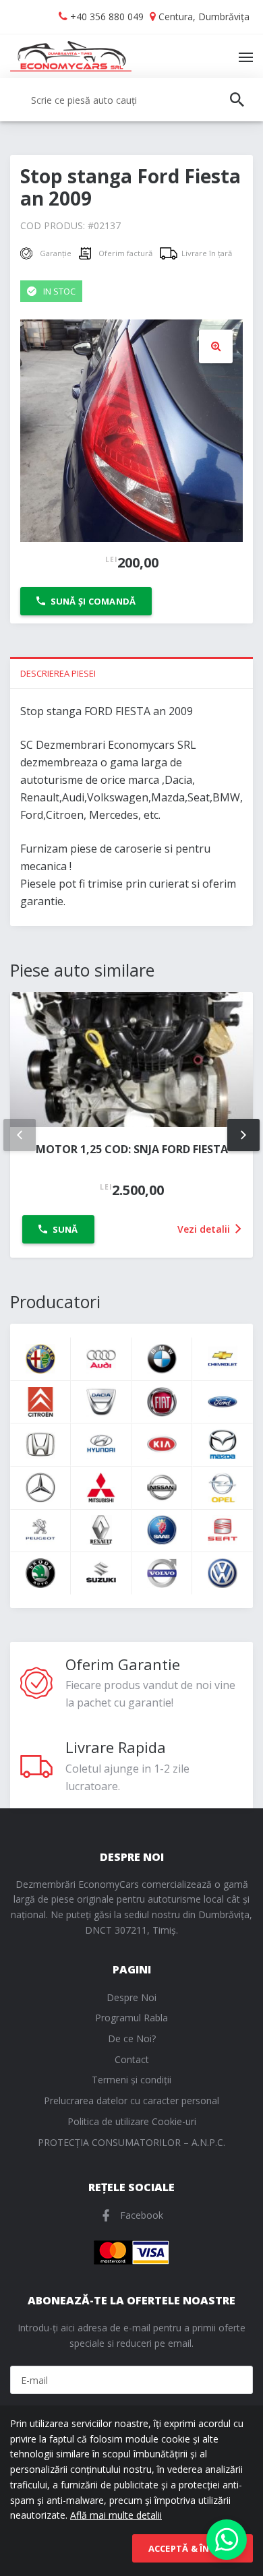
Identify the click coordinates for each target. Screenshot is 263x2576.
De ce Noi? (132, 2038)
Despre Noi (131, 1997)
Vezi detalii (205, 1229)
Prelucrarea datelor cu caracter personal (131, 2100)
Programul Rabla (131, 2018)
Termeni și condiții (131, 2080)
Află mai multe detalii (116, 2515)
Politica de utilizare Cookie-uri (132, 2121)
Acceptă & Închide (193, 2548)
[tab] (131, 673)
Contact (132, 2059)
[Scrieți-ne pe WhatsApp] (227, 2540)
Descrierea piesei (58, 673)
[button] (216, 346)
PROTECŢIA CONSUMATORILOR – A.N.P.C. (131, 2142)
